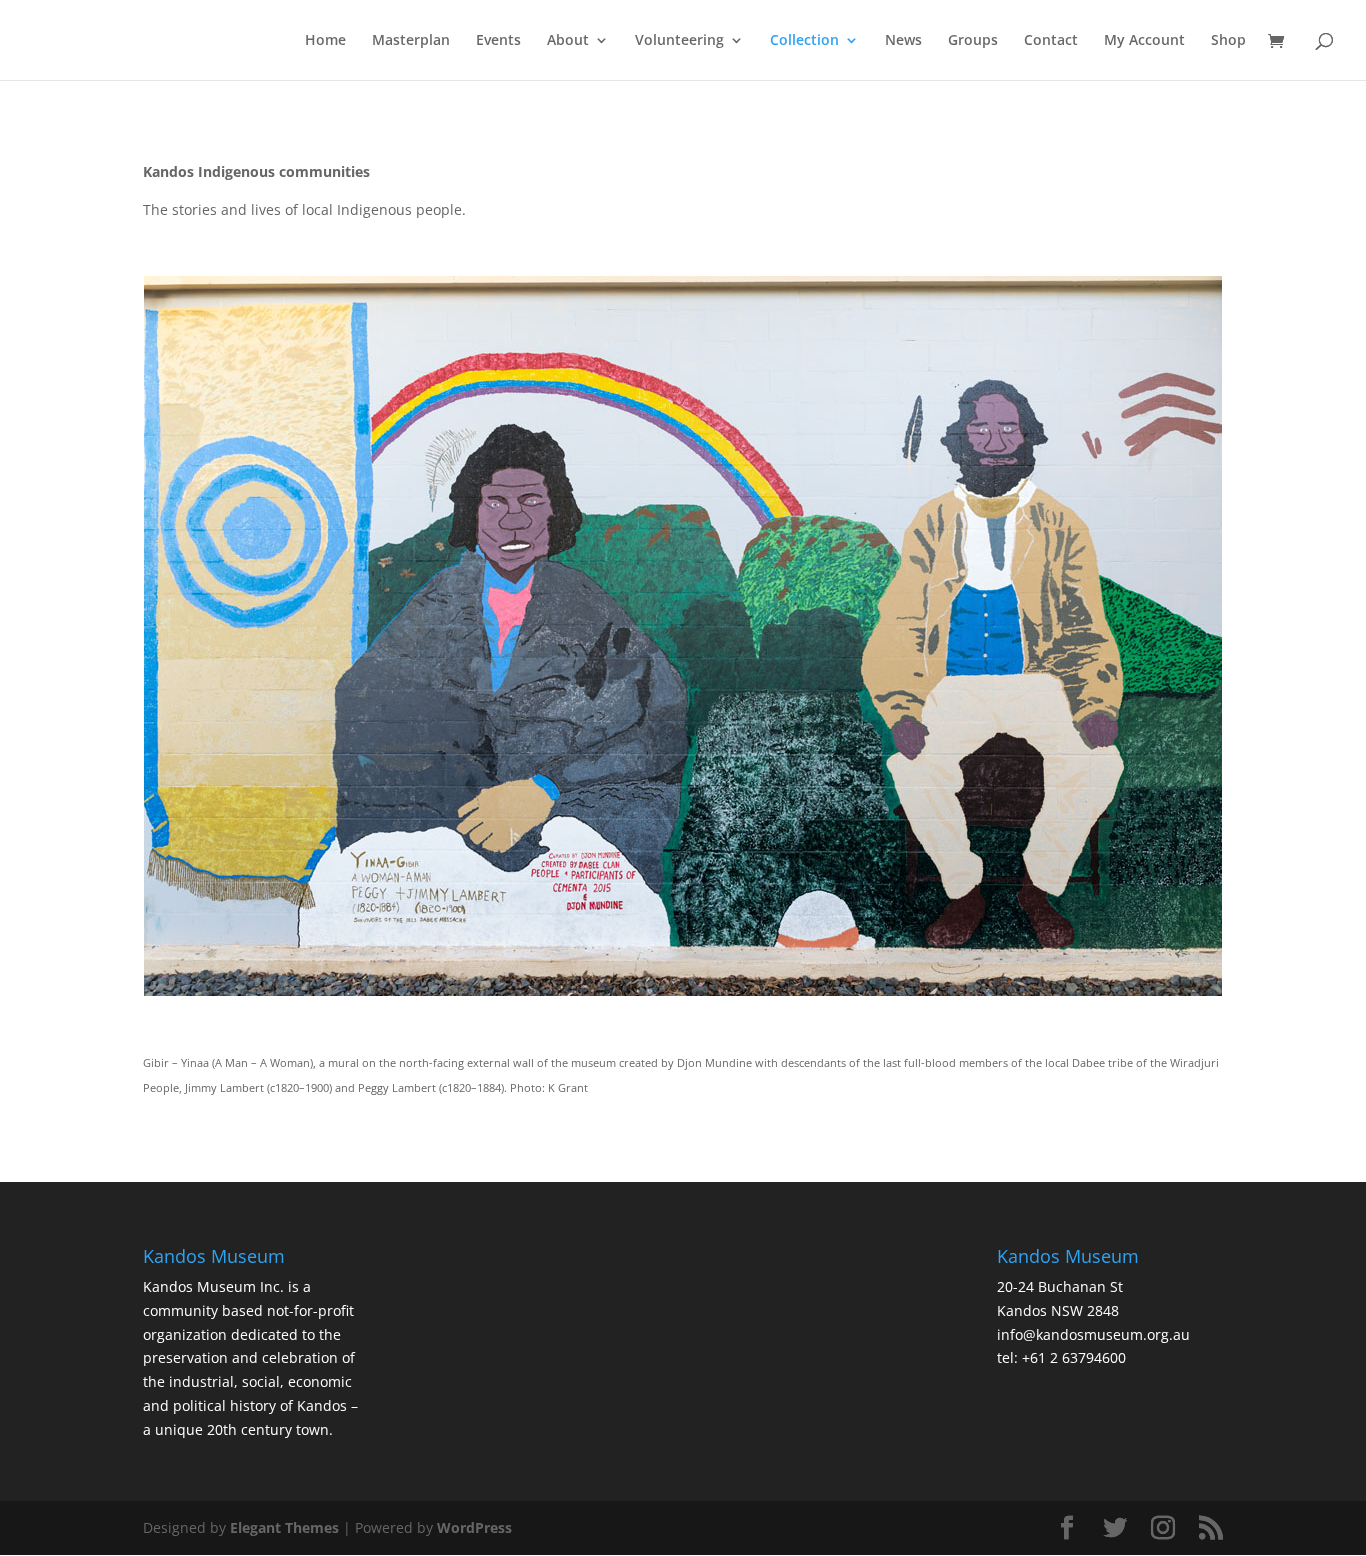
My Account (1144, 41)
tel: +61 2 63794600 (1061, 1357)
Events (498, 41)
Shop (1228, 41)
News (903, 41)
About (568, 41)
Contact (1051, 41)
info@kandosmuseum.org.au (1093, 1334)
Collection (804, 41)
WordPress (474, 1527)
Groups (973, 41)
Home (325, 41)
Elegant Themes (284, 1527)
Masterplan (411, 41)
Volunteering (679, 41)
